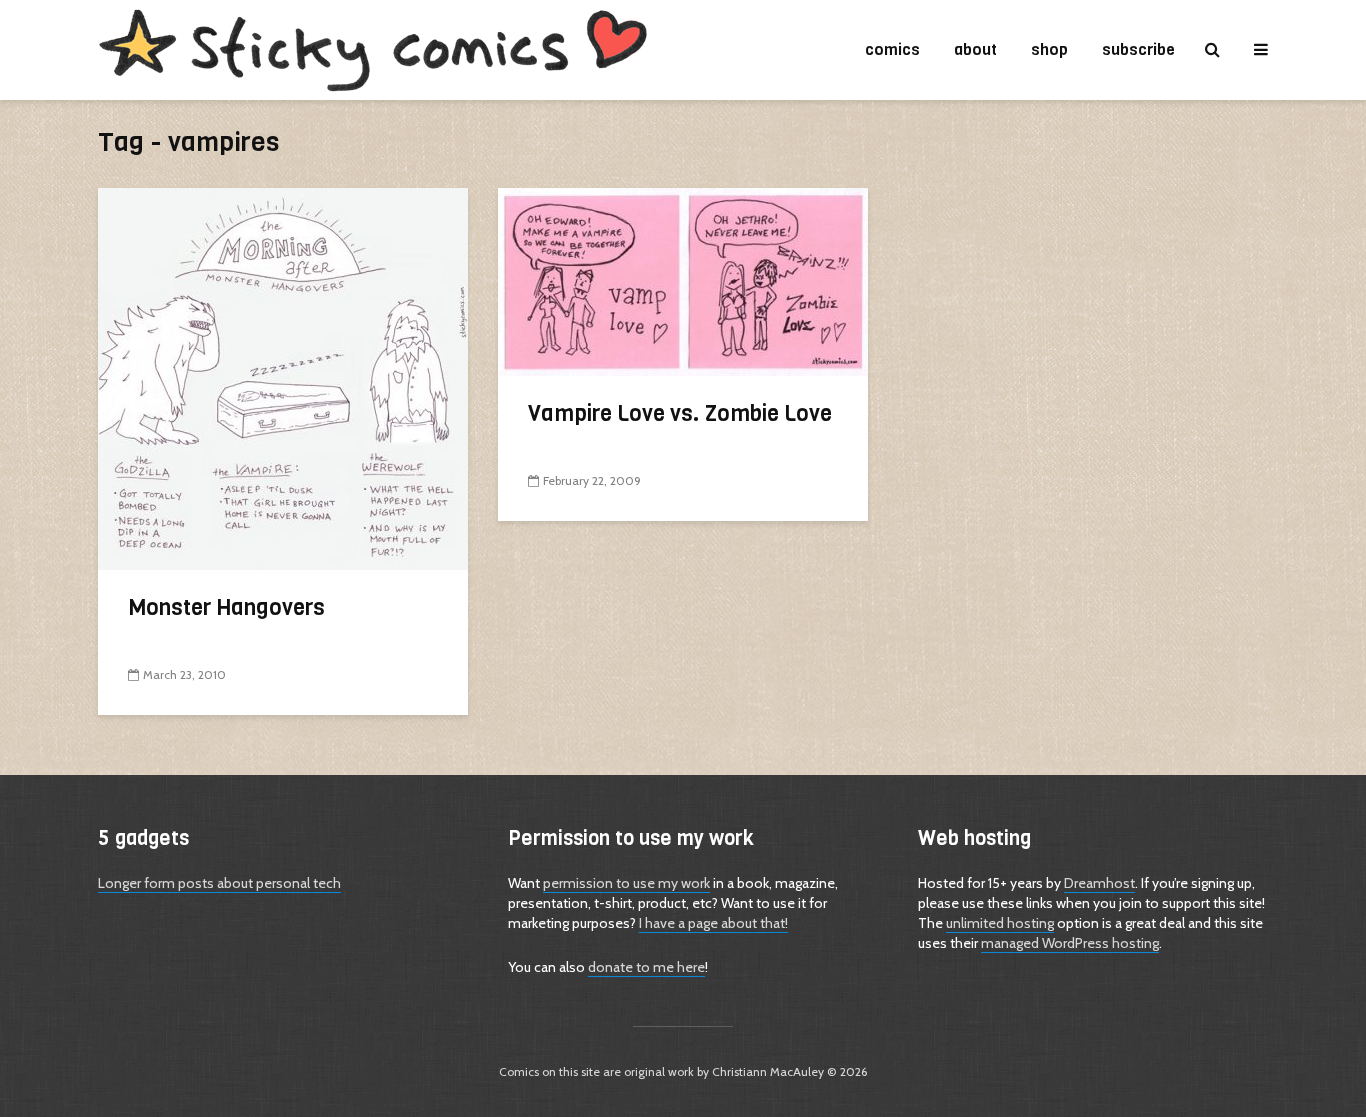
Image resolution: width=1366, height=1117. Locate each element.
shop (1049, 49)
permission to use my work (626, 883)
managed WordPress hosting (1070, 943)
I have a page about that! (713, 923)
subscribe (1138, 49)
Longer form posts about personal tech (219, 883)
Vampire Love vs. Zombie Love (680, 413)
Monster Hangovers (226, 607)
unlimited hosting (1000, 923)
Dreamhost (1099, 883)
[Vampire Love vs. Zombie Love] (683, 280)
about (975, 49)
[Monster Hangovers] (283, 377)
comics (892, 49)
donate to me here (646, 967)
